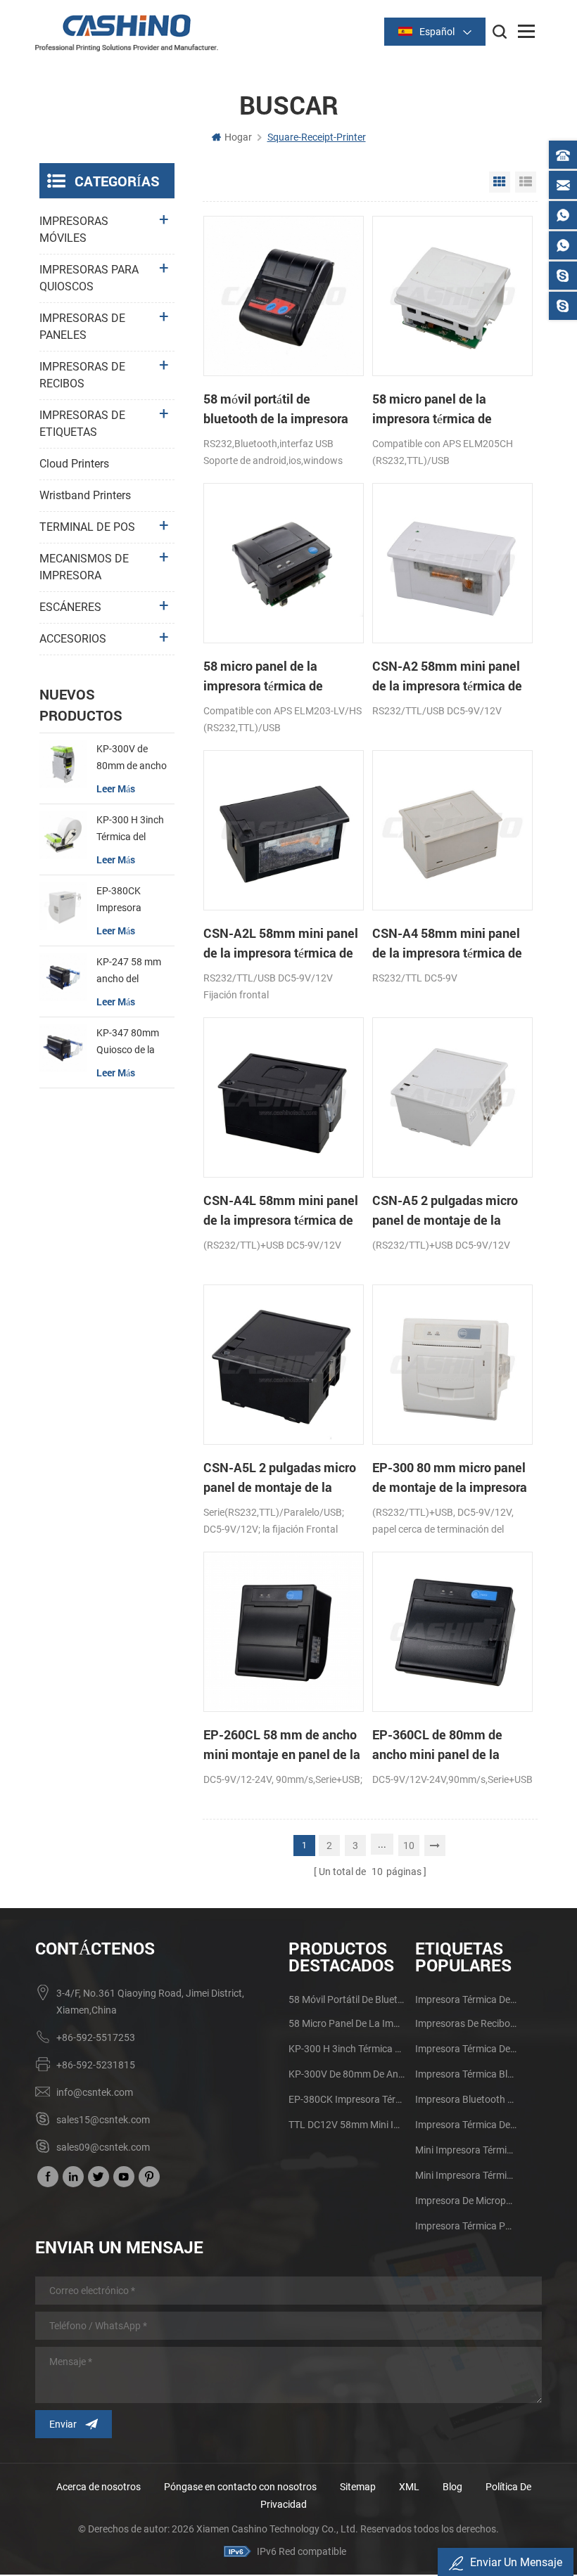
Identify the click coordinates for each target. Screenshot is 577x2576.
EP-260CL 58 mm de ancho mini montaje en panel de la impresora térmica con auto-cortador (283, 1745)
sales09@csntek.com (103, 2147)
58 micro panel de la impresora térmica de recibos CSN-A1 (432, 409)
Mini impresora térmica (466, 2150)
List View (526, 182)
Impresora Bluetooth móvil (466, 2099)
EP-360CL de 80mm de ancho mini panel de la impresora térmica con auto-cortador (452, 1745)
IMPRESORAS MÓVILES (74, 230)
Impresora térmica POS (466, 2226)
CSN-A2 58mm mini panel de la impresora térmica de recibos (447, 676)
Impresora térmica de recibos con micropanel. (466, 2125)
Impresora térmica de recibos (466, 1999)
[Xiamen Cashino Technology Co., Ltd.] (127, 33)
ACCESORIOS (73, 639)
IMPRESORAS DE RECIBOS (82, 375)
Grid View (500, 182)
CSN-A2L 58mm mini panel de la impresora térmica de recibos (281, 944)
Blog (452, 2487)
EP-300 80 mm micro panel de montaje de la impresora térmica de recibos (450, 1478)
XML (409, 2487)
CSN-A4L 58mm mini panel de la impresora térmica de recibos (281, 1211)
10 (409, 1846)
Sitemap (358, 2487)
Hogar (238, 137)
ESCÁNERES (70, 607)
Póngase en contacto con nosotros (240, 2487)
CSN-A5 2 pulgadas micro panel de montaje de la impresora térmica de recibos (445, 1211)
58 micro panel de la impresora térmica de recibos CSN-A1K (263, 676)
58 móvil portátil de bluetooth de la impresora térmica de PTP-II (276, 409)
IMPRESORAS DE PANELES (82, 327)
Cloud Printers (74, 464)
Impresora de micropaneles (466, 2201)
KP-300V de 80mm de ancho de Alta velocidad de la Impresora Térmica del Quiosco (133, 759)
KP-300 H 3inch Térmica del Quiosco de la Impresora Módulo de (130, 830)
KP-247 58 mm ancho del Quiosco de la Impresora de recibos (129, 972)
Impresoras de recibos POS (466, 2023)
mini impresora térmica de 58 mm (466, 2175)
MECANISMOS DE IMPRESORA (84, 567)
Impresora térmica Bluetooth (466, 2074)
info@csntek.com (95, 2092)
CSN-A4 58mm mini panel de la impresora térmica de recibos (447, 944)
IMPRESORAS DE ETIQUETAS (82, 424)
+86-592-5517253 (96, 2037)
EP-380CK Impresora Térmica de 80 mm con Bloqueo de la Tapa (133, 901)
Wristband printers (85, 495)
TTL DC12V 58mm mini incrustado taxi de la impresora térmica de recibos (347, 2125)
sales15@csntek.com (103, 2120)
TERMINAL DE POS (87, 527)
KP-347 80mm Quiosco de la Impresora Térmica (128, 1043)
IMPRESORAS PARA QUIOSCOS (89, 278)
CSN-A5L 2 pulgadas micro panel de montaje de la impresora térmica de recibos (280, 1478)
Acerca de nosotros (99, 2487)
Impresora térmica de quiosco (466, 2049)
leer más (116, 788)
